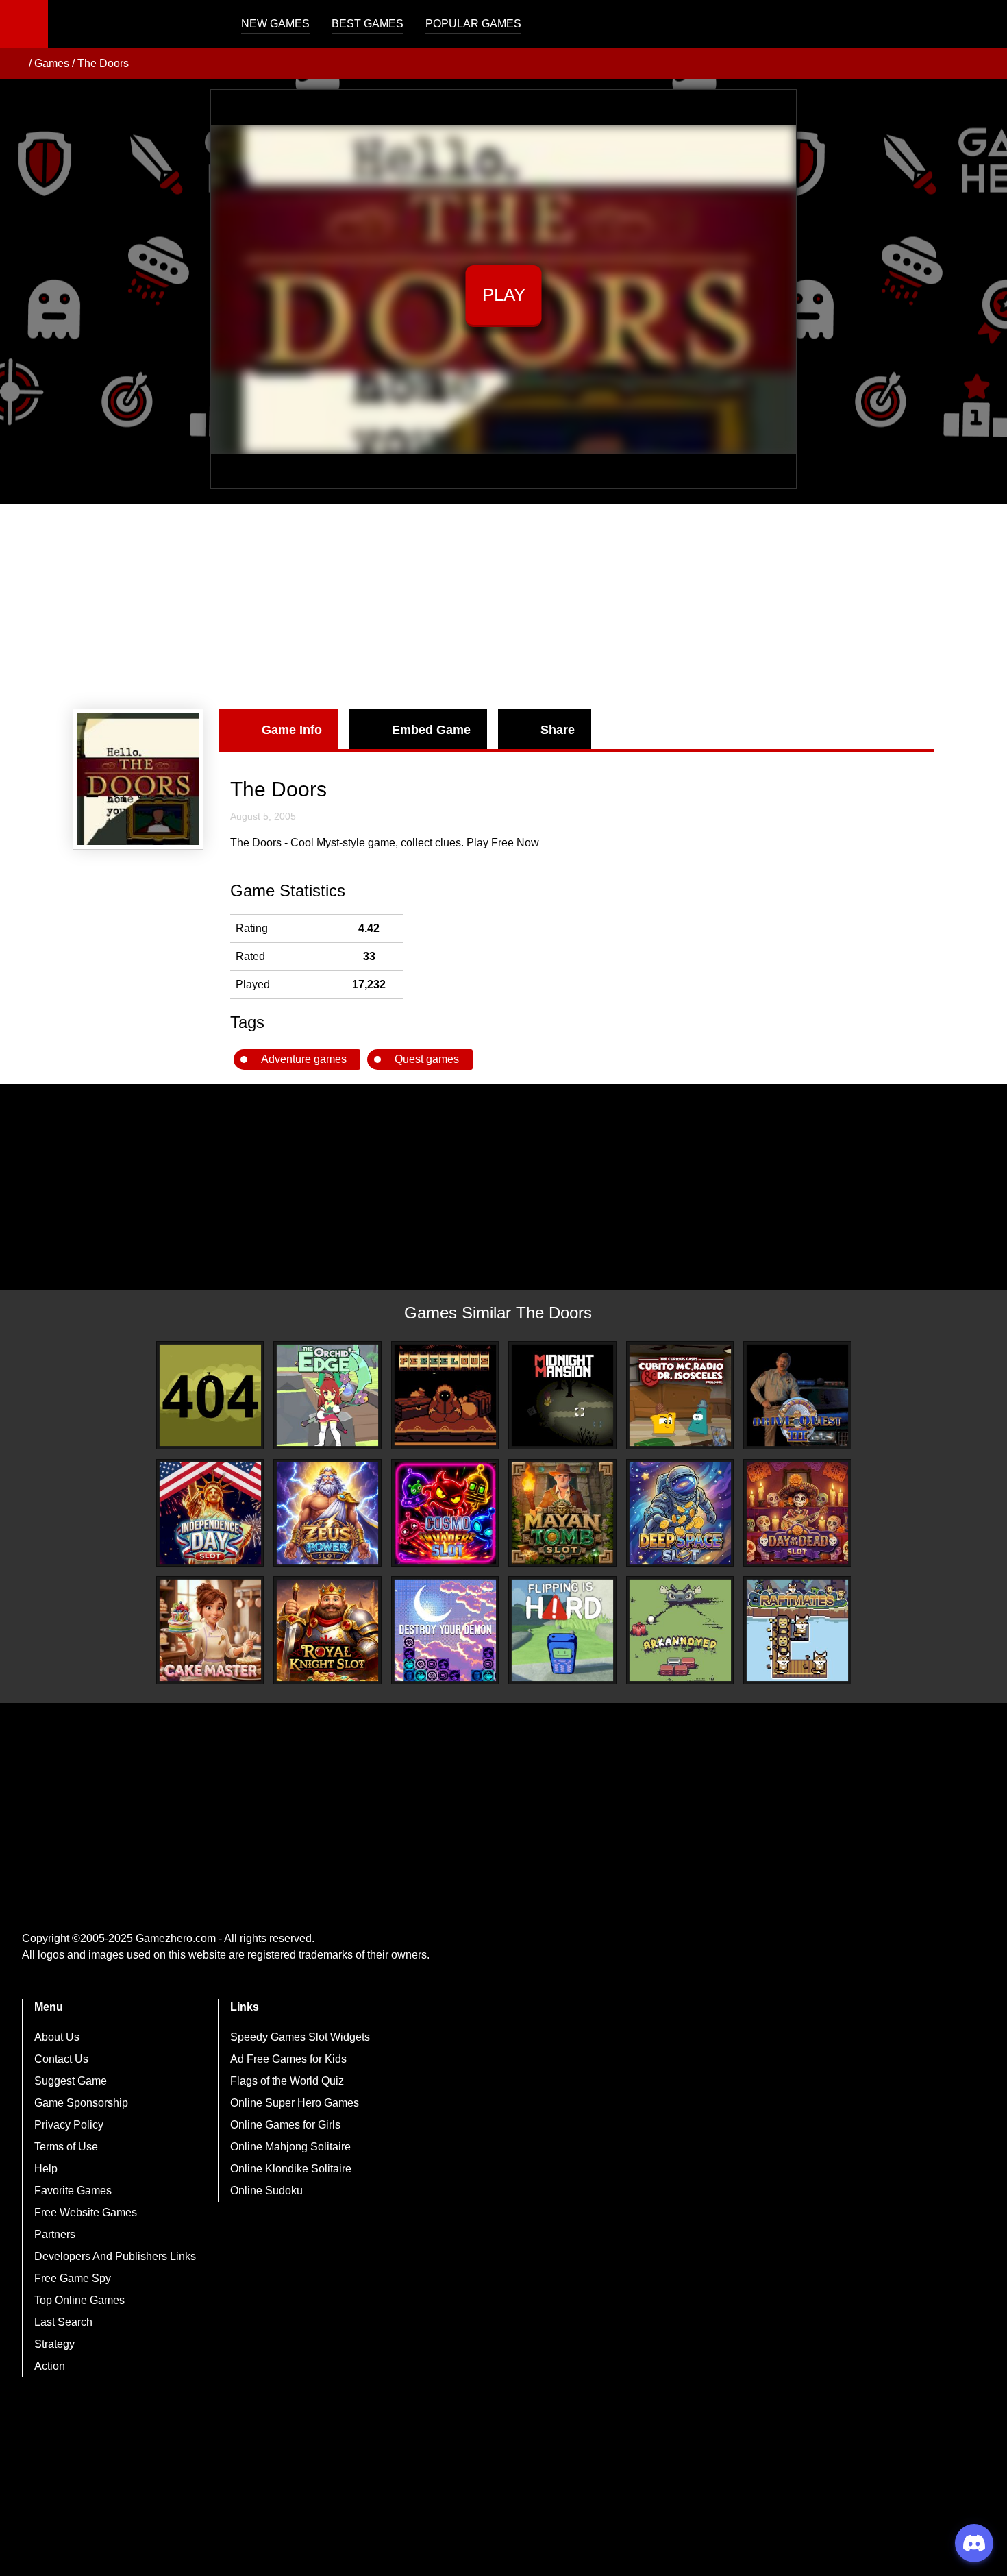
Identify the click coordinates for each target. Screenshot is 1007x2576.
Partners (55, 2234)
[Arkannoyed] (680, 1630)
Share (558, 730)
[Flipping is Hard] (562, 1630)
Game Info (292, 730)
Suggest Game (71, 2081)
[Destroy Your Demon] (445, 1630)
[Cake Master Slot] (210, 1630)
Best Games (368, 24)
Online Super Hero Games (295, 2103)
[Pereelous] (445, 1395)
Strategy (54, 2344)
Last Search (63, 2322)
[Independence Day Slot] (210, 1513)
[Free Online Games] (16, 64)
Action (50, 2366)
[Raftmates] (797, 1630)
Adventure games (304, 1059)
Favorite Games (73, 2191)
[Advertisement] (503, 606)
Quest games (427, 1059)
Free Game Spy (73, 2278)
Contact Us (61, 2059)
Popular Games (473, 24)
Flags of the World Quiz (287, 2081)
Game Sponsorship (81, 2103)
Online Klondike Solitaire (291, 2169)
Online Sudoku (266, 2191)
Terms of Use (66, 2147)
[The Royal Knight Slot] (327, 1630)
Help (46, 2169)
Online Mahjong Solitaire (290, 2147)
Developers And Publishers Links (115, 2256)
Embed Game (431, 730)
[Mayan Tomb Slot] (562, 1513)
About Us (57, 2037)
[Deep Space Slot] (680, 1513)
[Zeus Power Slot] (327, 1513)
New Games (275, 24)
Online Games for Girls (285, 2125)
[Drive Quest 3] (797, 1395)
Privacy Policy (69, 2125)
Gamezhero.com (176, 1938)
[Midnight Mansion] (562, 1395)
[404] (210, 1395)
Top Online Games (79, 2300)
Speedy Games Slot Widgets (300, 2037)
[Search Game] (984, 27)
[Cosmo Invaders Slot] (445, 1513)
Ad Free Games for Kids (288, 2059)
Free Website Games (86, 2212)
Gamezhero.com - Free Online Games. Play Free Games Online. (134, 24)
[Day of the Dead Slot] (797, 1513)
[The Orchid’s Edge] (327, 1395)
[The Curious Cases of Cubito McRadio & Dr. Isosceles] (680, 1395)
